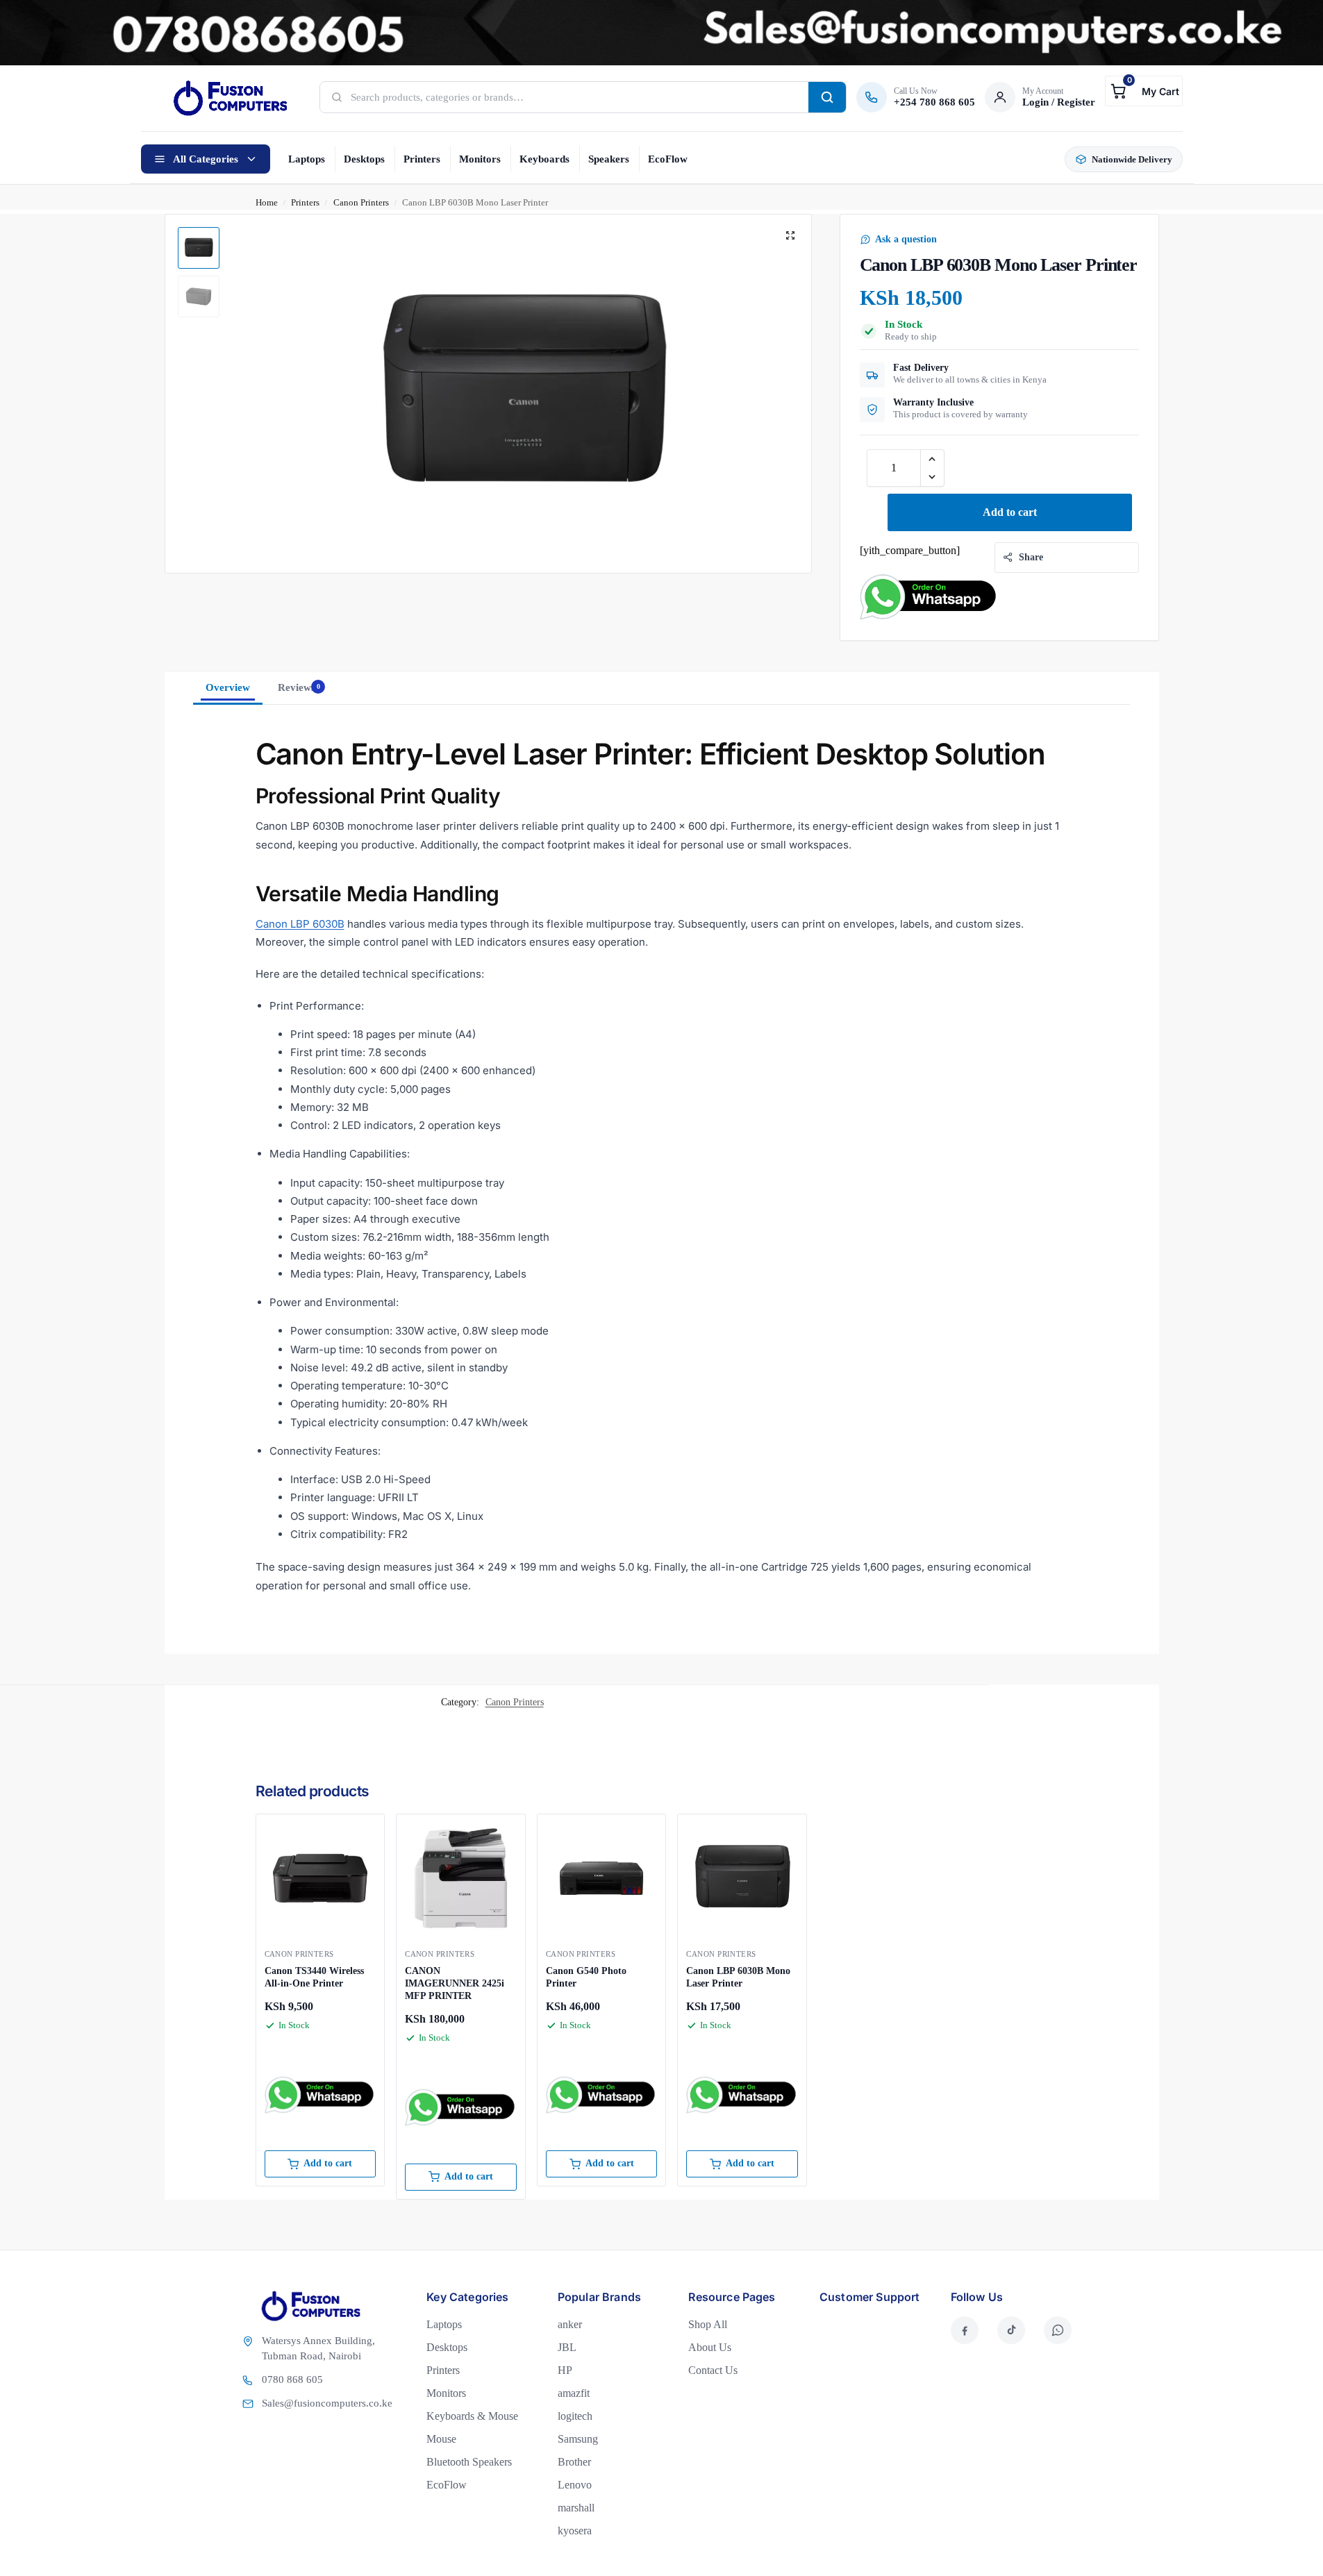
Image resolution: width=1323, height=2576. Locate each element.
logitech (575, 2416)
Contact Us (713, 2370)
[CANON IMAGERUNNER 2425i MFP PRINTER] (461, 1879)
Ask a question (906, 239)
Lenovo (575, 2485)
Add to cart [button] (328, 2163)
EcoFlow (668, 159)
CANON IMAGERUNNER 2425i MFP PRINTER (455, 1983)
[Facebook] (965, 2330)
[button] (1143, 91)
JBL (567, 2347)
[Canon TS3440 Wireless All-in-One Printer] (321, 1879)
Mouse (441, 2439)
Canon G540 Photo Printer (586, 1977)
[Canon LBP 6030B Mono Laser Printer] (742, 1879)
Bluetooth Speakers (469, 2462)
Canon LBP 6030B (300, 924)
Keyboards (544, 159)
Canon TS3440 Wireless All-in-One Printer (314, 1977)
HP (565, 2370)
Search (827, 97)
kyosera (575, 2531)
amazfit (574, 2393)
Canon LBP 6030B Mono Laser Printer (738, 1977)
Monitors (480, 159)
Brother (574, 2462)
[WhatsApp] (1058, 2330)
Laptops (307, 159)
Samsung (578, 2439)
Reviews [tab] (299, 687)
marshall (576, 2508)
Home (267, 202)
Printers (422, 159)
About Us (710, 2347)
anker (570, 2324)
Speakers (609, 159)
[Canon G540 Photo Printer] (602, 1879)
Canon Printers (361, 202)
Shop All (708, 2324)
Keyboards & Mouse (472, 2416)
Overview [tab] (228, 687)
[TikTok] (1011, 2330)
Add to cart (1010, 512)
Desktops (364, 159)
